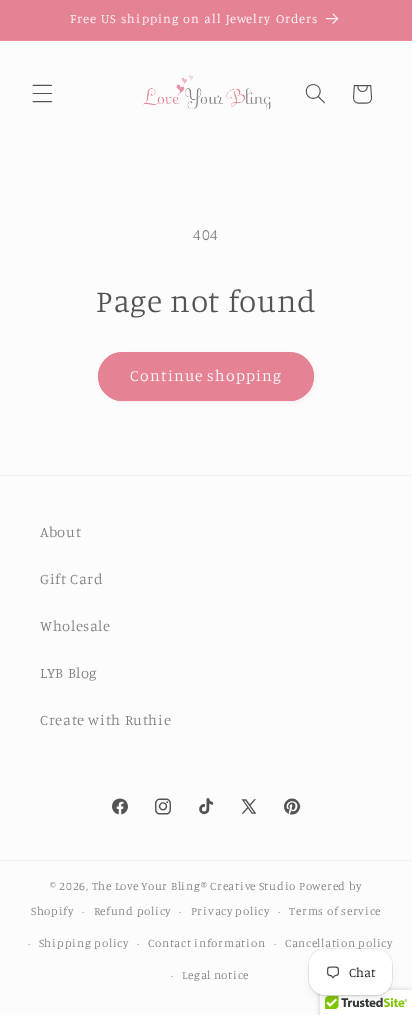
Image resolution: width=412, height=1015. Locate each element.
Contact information (206, 943)
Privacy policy (230, 911)
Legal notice (215, 975)
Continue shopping (206, 375)
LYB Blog (68, 672)
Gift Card (72, 578)
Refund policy (133, 911)
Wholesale (75, 625)
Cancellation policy (339, 943)
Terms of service (335, 911)
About (60, 531)
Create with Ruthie (105, 719)
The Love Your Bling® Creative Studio (194, 886)
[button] (42, 94)
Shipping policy (84, 943)
